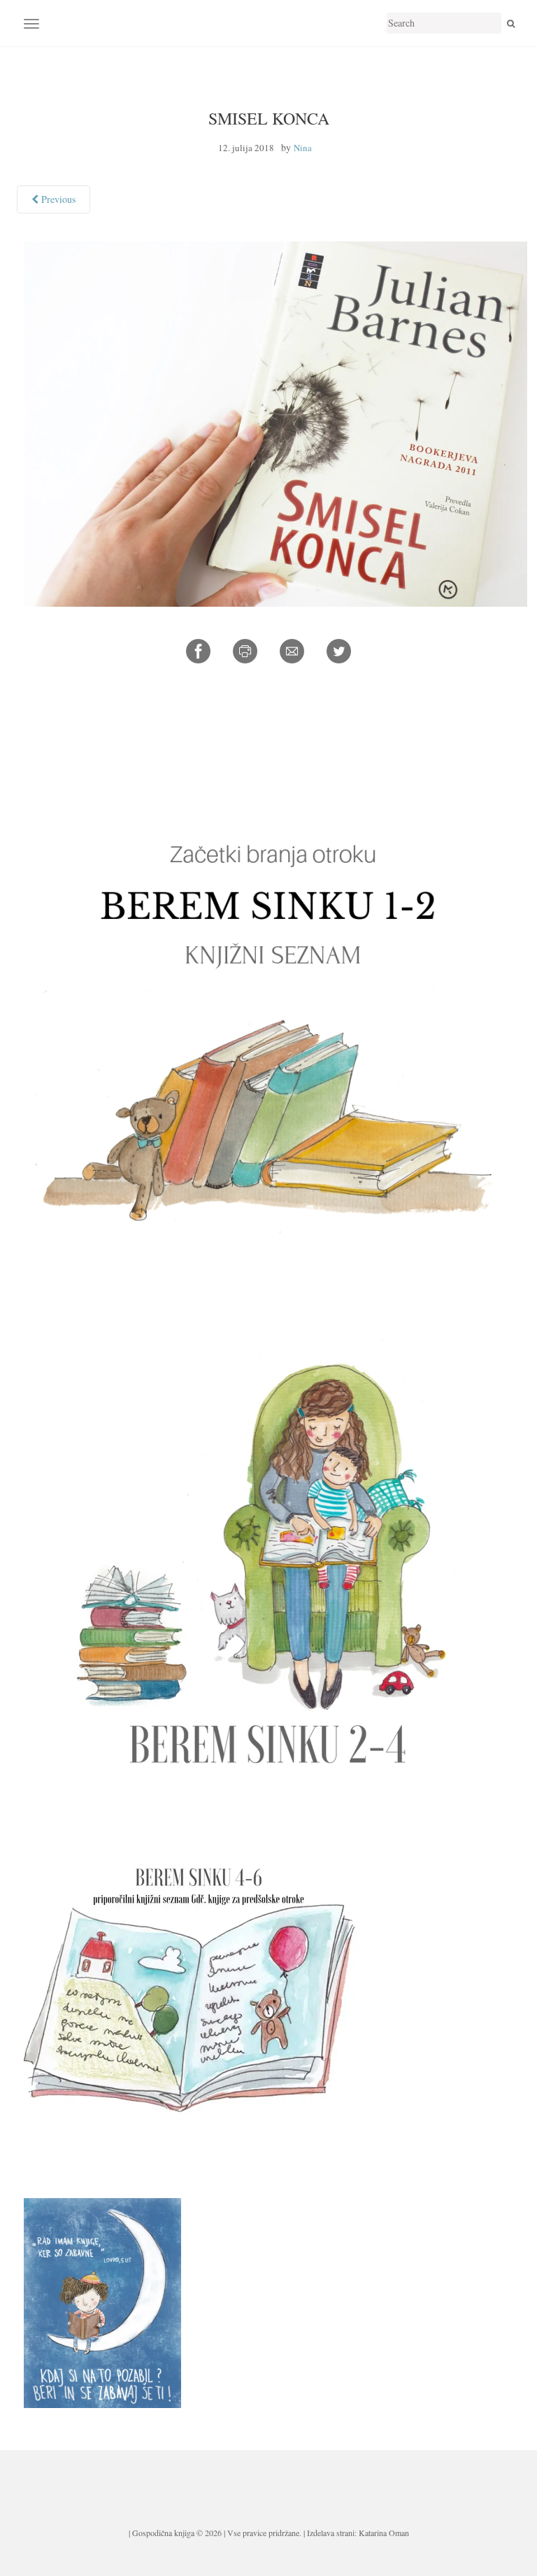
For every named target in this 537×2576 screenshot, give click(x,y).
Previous (57, 199)
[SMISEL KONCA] (275, 422)
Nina (303, 148)
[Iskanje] (511, 23)
